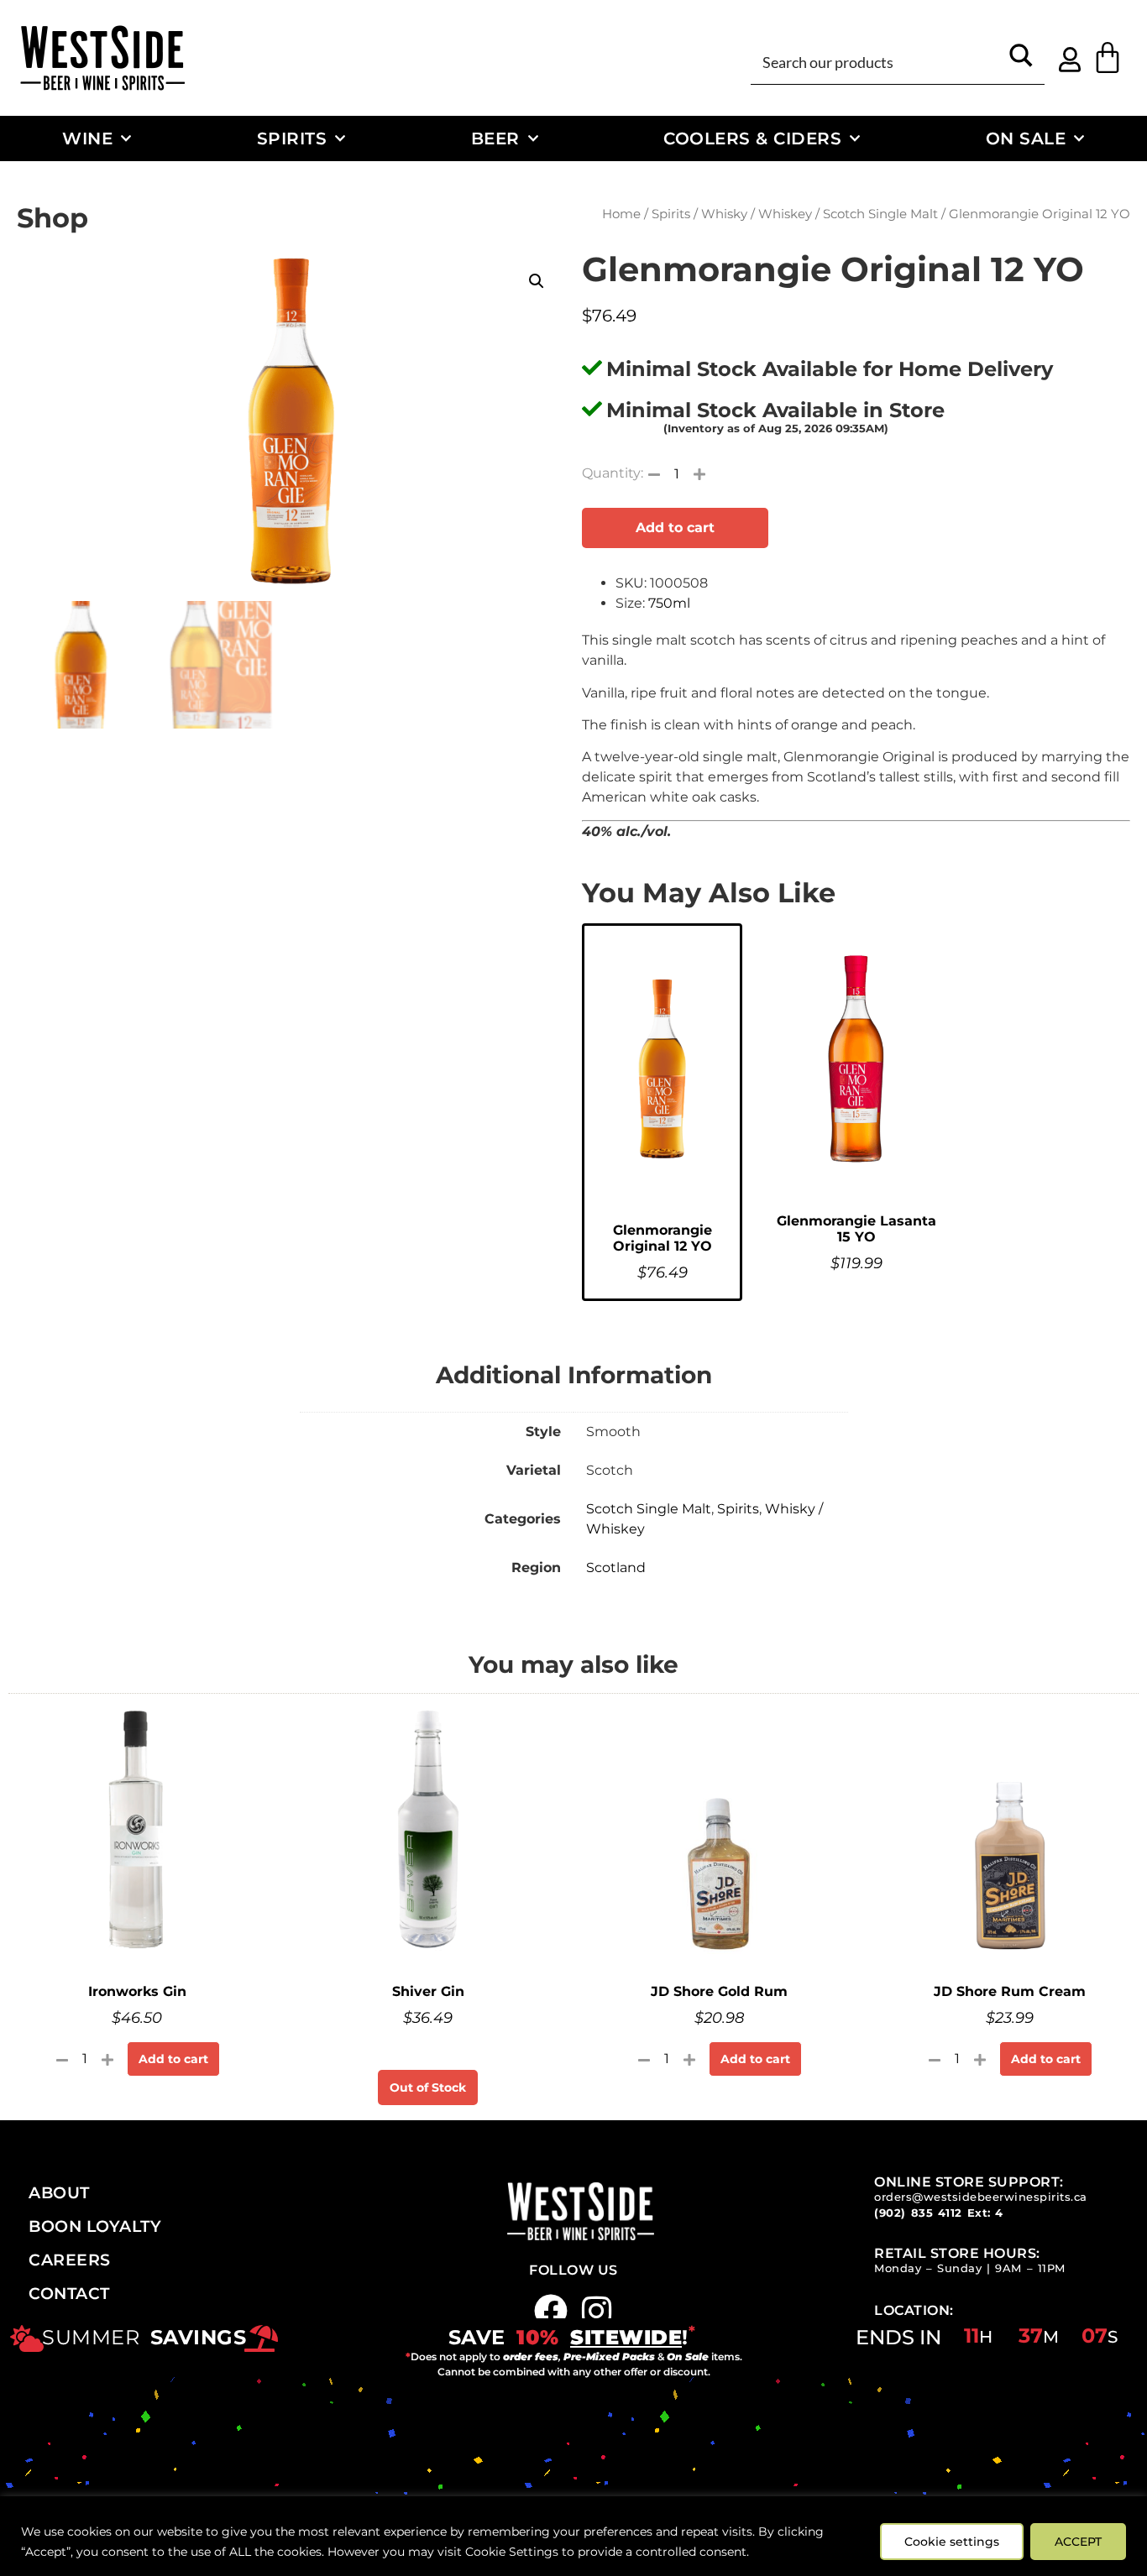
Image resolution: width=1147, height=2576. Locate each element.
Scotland (616, 1568)
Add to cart (675, 528)
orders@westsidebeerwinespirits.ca (981, 2197)
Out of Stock (428, 2087)
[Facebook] (551, 2311)
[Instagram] (597, 2311)
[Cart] (1108, 58)
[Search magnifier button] (1021, 61)
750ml (669, 603)
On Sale (1026, 138)
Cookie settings (952, 2542)
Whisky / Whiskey (757, 214)
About (59, 2192)
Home (621, 214)
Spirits (292, 138)
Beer (495, 138)
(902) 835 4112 (918, 2213)
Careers (70, 2260)
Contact (69, 2293)
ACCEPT (1078, 2542)
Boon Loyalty (95, 2226)
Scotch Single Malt (880, 214)
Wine (87, 138)
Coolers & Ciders (752, 138)
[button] (537, 281)
